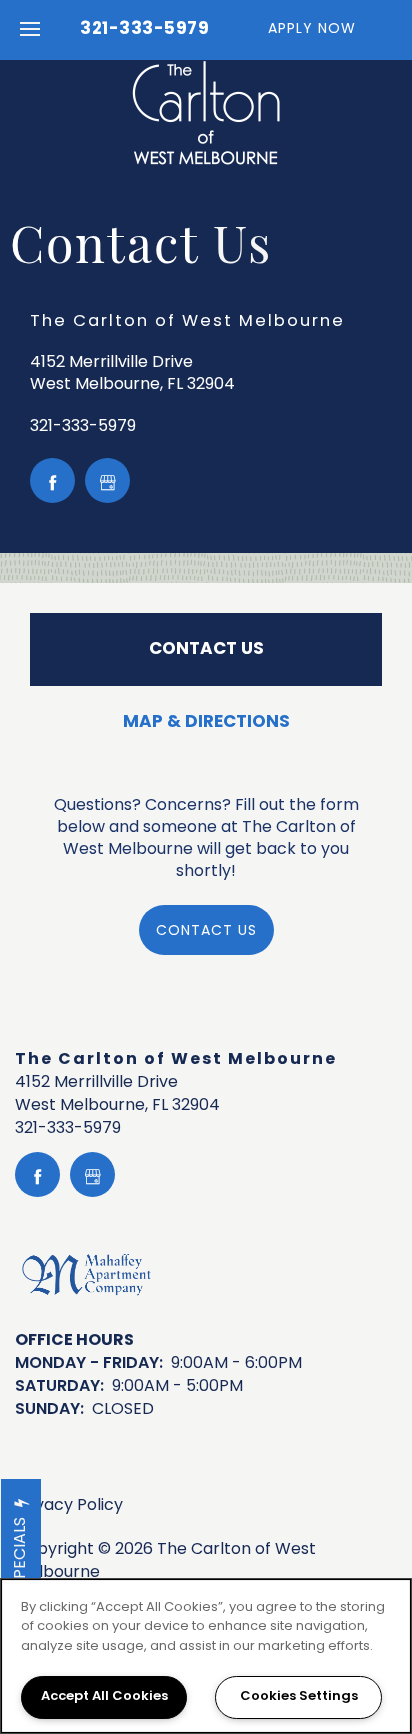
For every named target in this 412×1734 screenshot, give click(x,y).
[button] (325, 30)
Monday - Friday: (89, 1364)
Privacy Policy (69, 1507)
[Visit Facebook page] (52, 480)
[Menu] (30, 30)
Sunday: (49, 1410)
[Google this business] (107, 480)
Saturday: (59, 1387)
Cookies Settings (299, 1697)
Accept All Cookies (104, 1697)
